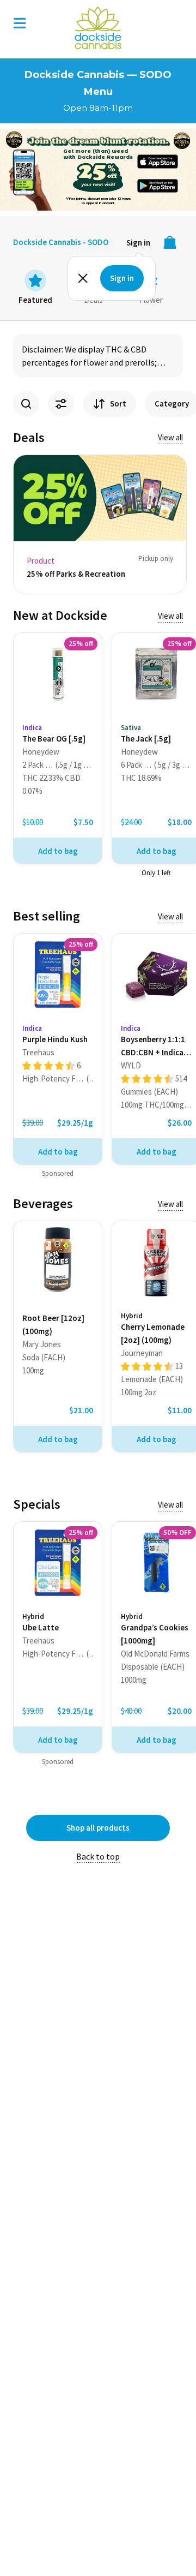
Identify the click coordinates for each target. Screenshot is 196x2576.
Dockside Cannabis (98, 28)
